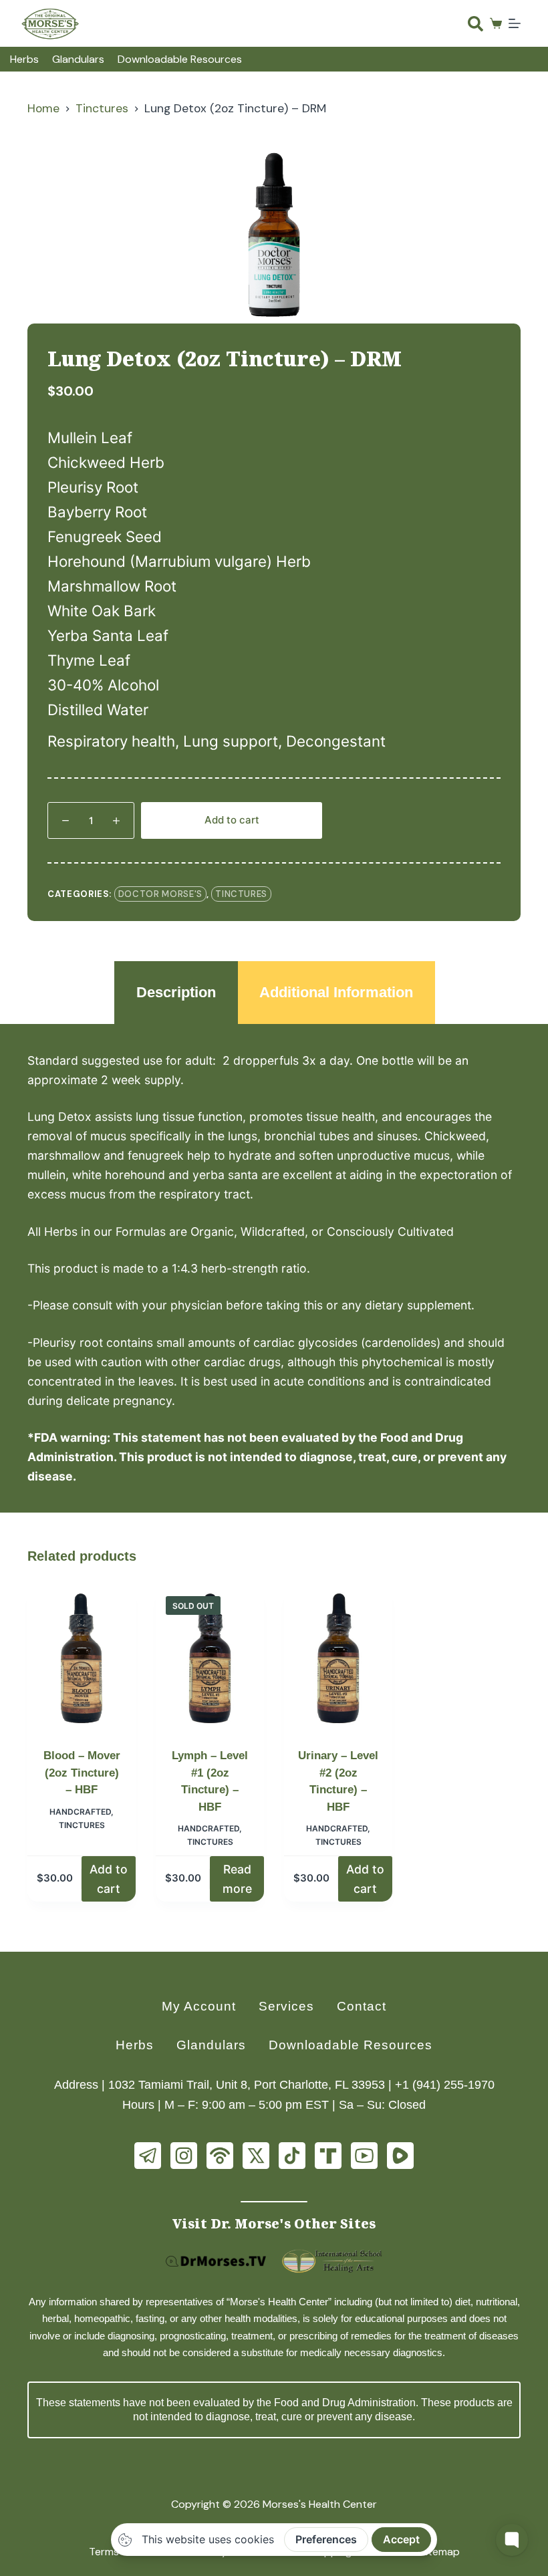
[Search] (475, 24)
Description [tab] (176, 992)
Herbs (24, 59)
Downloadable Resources (180, 59)
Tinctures (241, 894)
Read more (237, 1879)
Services (286, 2006)
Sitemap (440, 2552)
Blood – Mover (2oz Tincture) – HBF (82, 1773)
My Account (199, 2006)
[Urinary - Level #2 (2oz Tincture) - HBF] (338, 1658)
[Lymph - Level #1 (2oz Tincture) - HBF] (210, 1658)
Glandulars (78, 59)
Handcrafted (80, 1812)
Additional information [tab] (336, 992)
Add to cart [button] (109, 1879)
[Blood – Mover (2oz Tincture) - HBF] (82, 1658)
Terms (104, 2552)
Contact (362, 2006)
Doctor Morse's (160, 894)
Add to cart (232, 820)
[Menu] (515, 23)
